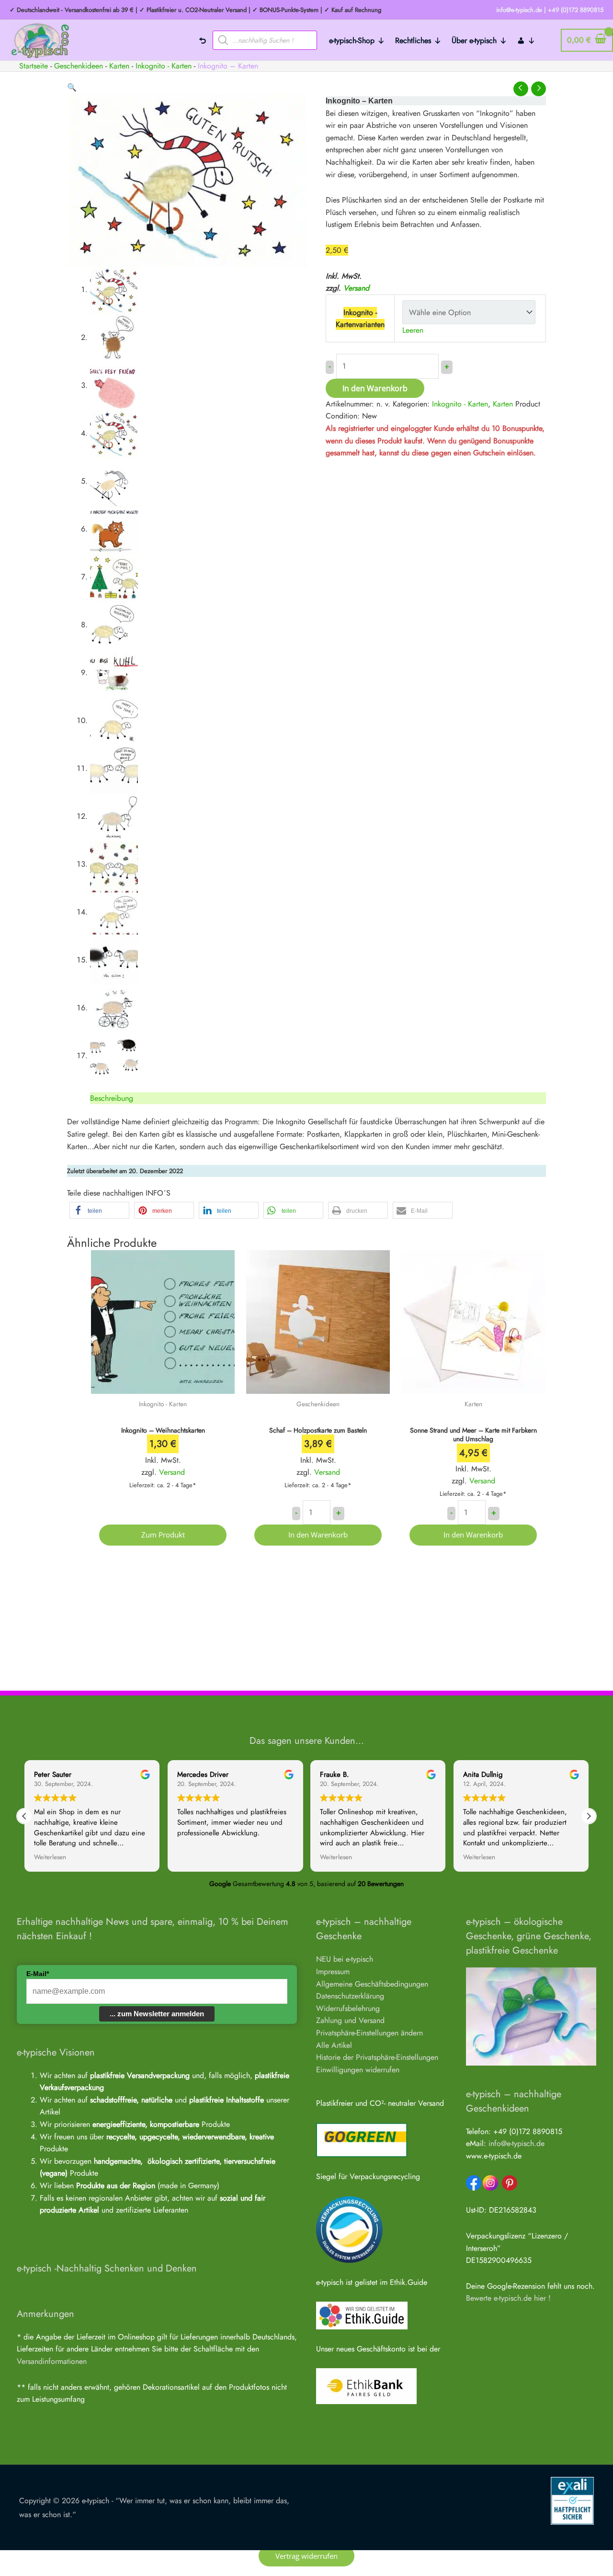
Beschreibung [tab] (112, 1098)
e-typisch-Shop (352, 40)
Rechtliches (413, 40)
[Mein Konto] (526, 40)
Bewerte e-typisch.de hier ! (508, 2298)
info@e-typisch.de (517, 2143)
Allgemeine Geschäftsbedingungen (372, 1984)
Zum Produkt (163, 1535)
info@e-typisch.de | (521, 10)
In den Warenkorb (375, 388)
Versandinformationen (52, 2361)
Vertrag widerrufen (306, 2556)
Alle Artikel (334, 2045)
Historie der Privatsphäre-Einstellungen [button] (377, 2057)
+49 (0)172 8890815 (576, 10)
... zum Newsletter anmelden (157, 2014)
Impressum (333, 1972)
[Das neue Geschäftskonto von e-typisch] (366, 2386)
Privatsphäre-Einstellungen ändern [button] (369, 2033)
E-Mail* (38, 1974)
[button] (72, 87)
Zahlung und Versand (350, 2020)
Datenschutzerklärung (350, 1996)
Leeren (413, 330)
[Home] (203, 40)
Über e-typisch (474, 40)
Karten (119, 66)
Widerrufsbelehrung (348, 2008)
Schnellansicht (163, 1384)
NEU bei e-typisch (345, 1959)
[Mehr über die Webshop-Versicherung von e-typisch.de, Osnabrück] (572, 2500)
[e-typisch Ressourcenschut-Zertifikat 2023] (349, 2229)
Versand (356, 288)
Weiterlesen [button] (50, 1857)
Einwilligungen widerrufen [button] (358, 2070)
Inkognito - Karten (164, 66)
